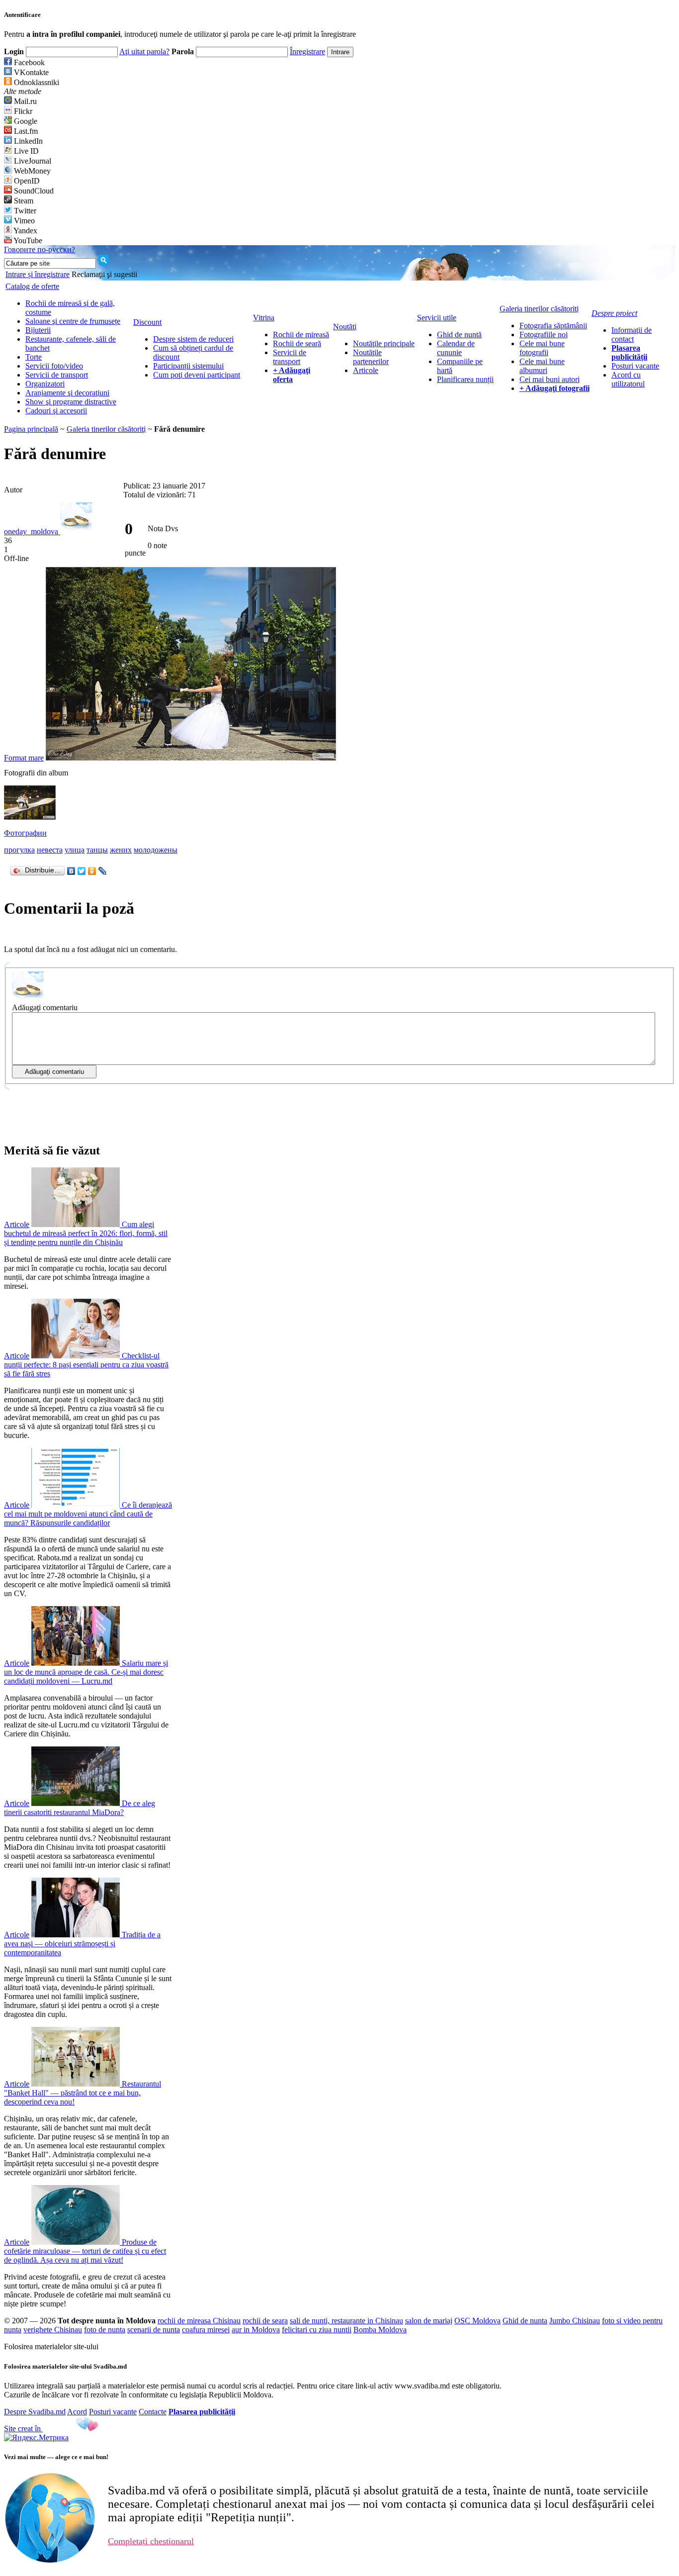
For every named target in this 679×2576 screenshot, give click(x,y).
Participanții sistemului (188, 366)
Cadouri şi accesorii (56, 411)
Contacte (153, 2412)
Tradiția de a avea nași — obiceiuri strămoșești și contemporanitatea (82, 1944)
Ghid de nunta (525, 2321)
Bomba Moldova (380, 2330)
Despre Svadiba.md (35, 2412)
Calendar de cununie (456, 348)
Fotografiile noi (544, 334)
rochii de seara (265, 2321)
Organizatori (45, 384)
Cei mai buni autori (550, 379)
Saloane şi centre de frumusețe (73, 321)
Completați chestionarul (151, 2541)
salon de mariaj (429, 2321)
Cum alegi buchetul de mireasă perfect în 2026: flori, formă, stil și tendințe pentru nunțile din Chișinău (86, 1233)
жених (121, 850)
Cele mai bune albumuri (542, 366)
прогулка (19, 850)
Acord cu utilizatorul (628, 379)
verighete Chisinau (53, 2330)
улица (75, 850)
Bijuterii (38, 330)
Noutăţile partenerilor (371, 357)
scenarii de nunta (154, 2330)
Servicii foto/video (54, 366)
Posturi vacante (635, 366)
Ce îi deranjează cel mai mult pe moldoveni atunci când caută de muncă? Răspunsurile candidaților (88, 1514)
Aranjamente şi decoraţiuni (67, 393)
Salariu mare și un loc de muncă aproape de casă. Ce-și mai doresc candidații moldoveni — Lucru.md (86, 1672)
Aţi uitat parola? (144, 51)
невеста (50, 850)
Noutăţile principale (384, 343)
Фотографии (25, 833)
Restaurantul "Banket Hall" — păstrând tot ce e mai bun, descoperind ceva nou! (83, 2093)
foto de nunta (105, 2330)
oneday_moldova (32, 531)
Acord (77, 2412)
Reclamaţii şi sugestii (104, 274)
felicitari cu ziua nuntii (317, 2330)
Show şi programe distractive (71, 402)
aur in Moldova (256, 2330)
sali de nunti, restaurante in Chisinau (346, 2321)
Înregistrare (307, 51)
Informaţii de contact (632, 334)
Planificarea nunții (465, 379)
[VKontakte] (71, 871)
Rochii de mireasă (301, 334)
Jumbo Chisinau (575, 2321)
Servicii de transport (57, 375)
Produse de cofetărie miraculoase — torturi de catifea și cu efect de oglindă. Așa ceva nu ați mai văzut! (85, 2251)
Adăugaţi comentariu (45, 1007)
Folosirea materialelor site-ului (51, 2346)
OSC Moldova (477, 2321)
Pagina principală (31, 429)
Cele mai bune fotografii (542, 348)
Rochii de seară (297, 343)
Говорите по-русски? (40, 249)
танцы (97, 850)
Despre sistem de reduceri (193, 339)
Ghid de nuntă (459, 334)
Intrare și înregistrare (38, 274)
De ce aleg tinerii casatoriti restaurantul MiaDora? (80, 1808)
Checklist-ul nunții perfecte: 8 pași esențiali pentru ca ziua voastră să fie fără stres (86, 1365)
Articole (366, 370)
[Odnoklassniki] (92, 871)
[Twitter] (82, 871)
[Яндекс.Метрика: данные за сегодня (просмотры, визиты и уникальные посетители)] (36, 2438)
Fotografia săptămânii (553, 326)
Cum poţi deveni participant (197, 375)
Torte (34, 357)
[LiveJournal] (103, 871)
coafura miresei (206, 2330)
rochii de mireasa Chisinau (199, 2321)
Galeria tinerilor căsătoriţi (106, 429)
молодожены (156, 850)
